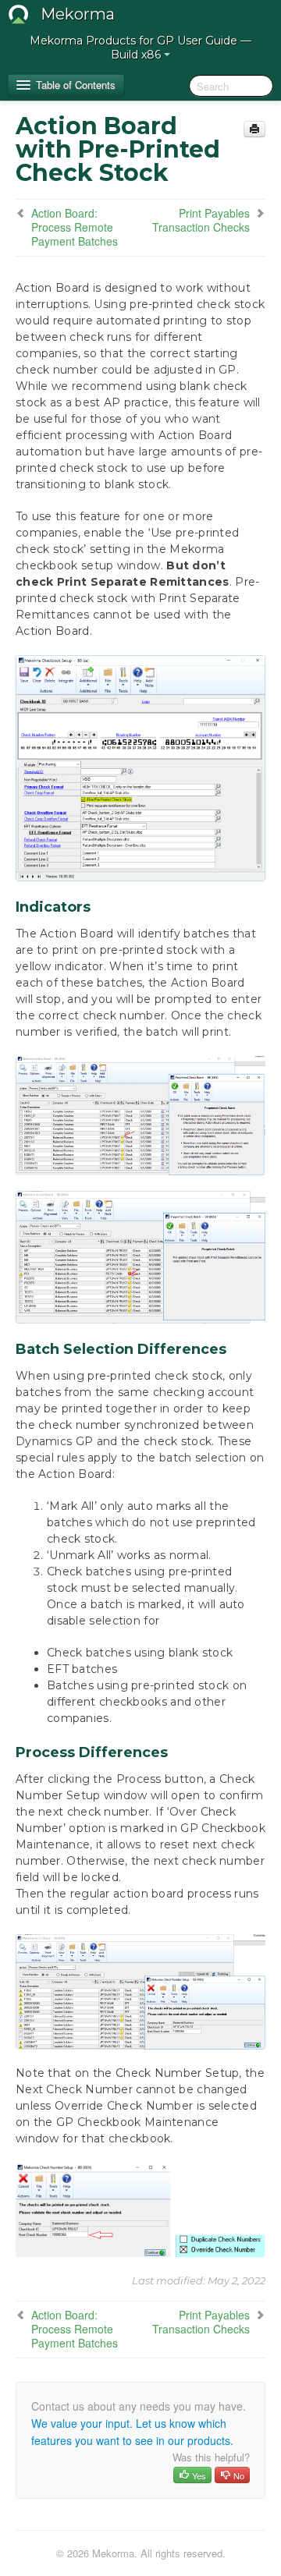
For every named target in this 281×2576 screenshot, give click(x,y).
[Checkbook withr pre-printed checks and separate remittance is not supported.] (140, 1256)
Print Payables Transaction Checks (201, 220)
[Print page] (254, 129)
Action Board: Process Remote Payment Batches (75, 227)
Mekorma (78, 14)
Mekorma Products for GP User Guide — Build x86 (140, 48)
